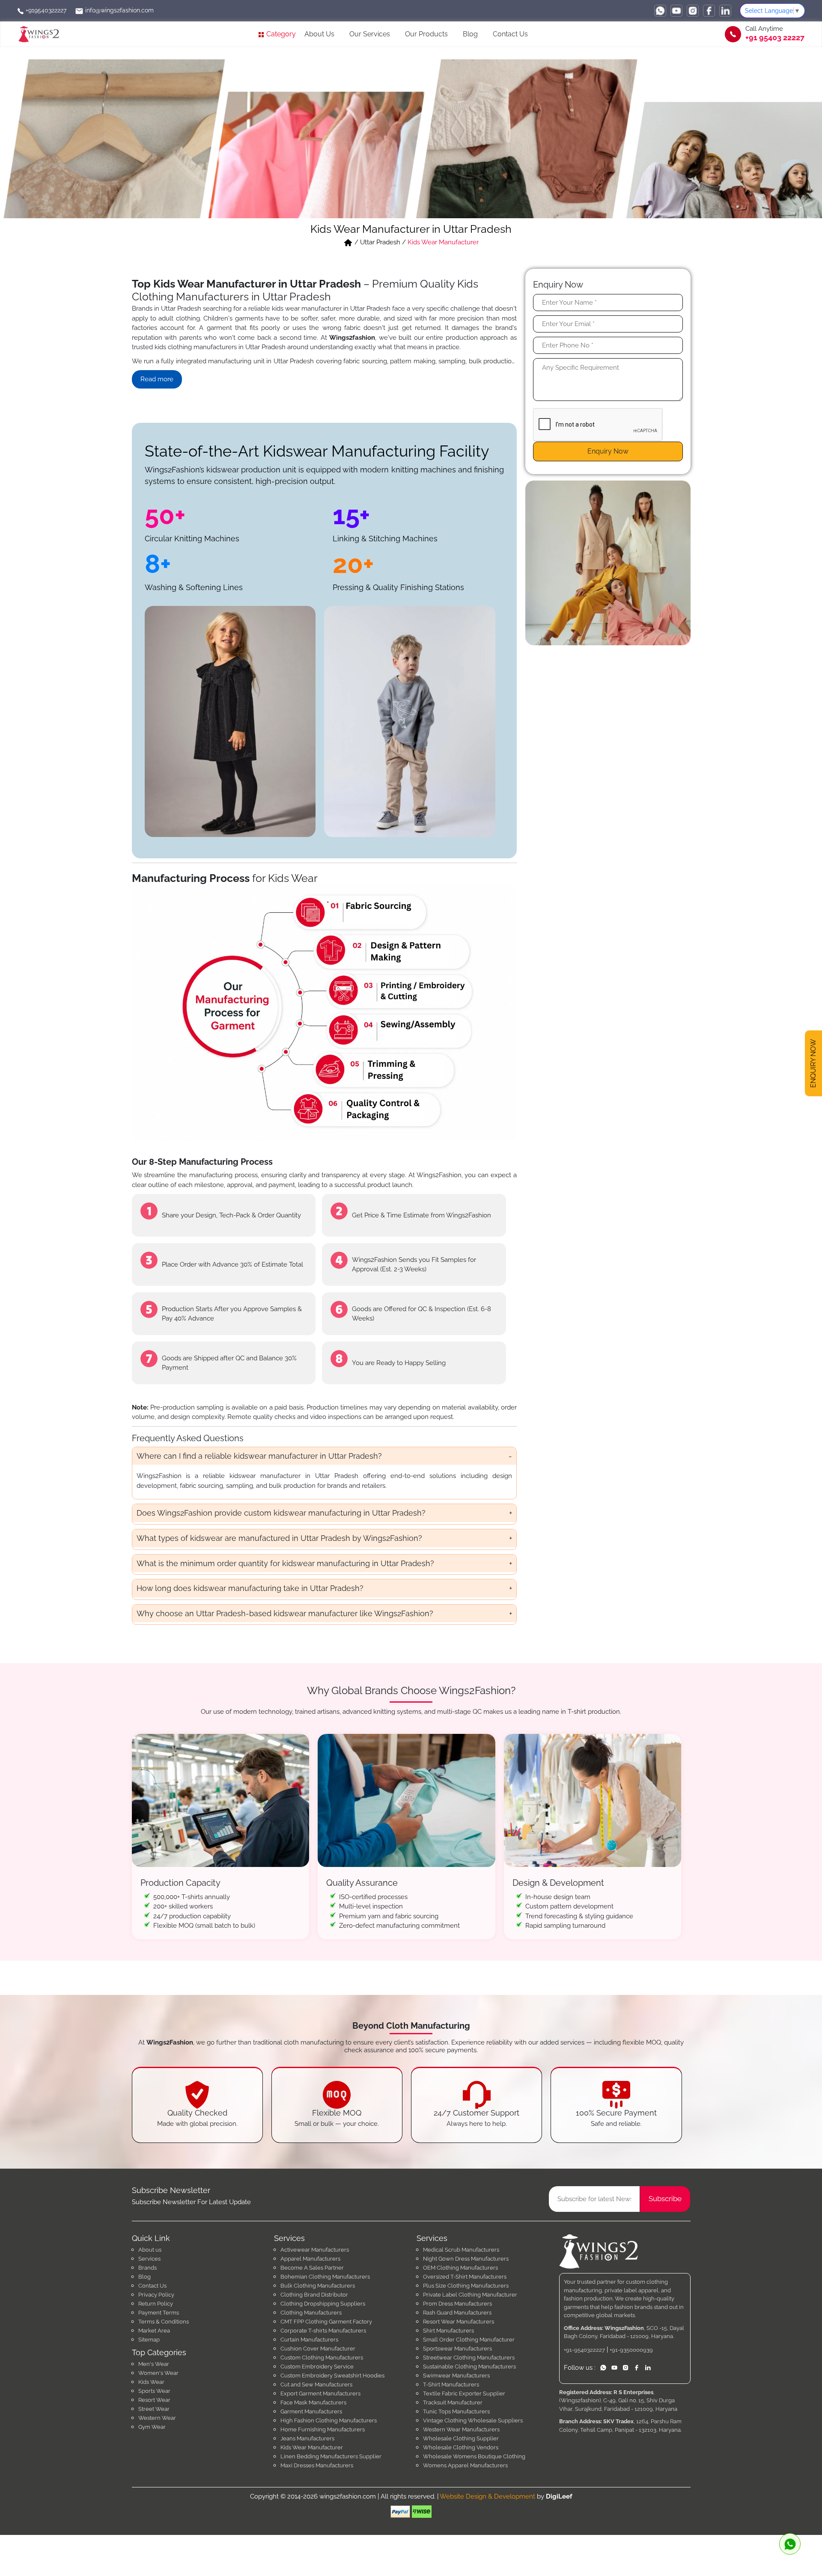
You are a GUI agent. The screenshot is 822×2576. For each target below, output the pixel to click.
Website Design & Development (487, 2496)
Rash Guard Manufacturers (457, 2313)
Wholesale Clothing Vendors (461, 2447)
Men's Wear (154, 2364)
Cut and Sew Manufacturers (316, 2385)
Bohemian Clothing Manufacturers (325, 2277)
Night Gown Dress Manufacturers (466, 2259)
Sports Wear (154, 2391)
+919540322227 (45, 10)
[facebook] (709, 11)
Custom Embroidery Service (317, 2367)
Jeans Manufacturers (307, 2438)
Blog (470, 34)
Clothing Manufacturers (311, 2313)
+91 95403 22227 (775, 38)
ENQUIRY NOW (813, 1063)
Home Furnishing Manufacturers (323, 2429)
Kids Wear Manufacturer (312, 2447)
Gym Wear (152, 2427)
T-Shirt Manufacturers (451, 2385)
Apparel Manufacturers (310, 2259)
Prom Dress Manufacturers (457, 2304)
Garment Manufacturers (311, 2411)
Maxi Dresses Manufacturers (317, 2465)
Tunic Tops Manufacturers (456, 2411)
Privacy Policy (156, 2295)
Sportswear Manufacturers (457, 2349)
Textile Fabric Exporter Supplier (464, 2393)
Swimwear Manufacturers (456, 2376)
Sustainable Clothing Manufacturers (469, 2367)
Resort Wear (154, 2400)
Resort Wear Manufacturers (459, 2322)
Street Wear (154, 2409)
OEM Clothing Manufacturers (460, 2268)
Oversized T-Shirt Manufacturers (465, 2277)
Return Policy (156, 2304)
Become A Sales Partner (312, 2268)
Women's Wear (158, 2373)
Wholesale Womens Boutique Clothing (474, 2456)
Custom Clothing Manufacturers (322, 2358)
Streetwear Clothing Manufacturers (469, 2358)
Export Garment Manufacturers (320, 2393)
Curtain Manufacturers (309, 2340)
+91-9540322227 (584, 2350)
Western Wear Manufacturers (461, 2429)
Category (280, 34)
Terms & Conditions (164, 2322)
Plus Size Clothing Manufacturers (466, 2286)
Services (149, 2259)
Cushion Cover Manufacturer (318, 2349)
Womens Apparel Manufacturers (465, 2465)
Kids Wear (151, 2382)
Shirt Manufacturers (448, 2331)
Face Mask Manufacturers (313, 2402)
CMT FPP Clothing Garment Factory (326, 2322)
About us (150, 2250)
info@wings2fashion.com (119, 10)
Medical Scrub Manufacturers (461, 2250)
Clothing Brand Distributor (314, 2295)
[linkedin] (725, 11)
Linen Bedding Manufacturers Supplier (331, 2456)
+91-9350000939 (631, 2350)
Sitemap (149, 2340)
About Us (319, 34)
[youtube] (676, 11)
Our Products (426, 34)
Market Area (154, 2331)
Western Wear (157, 2418)
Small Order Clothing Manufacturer (469, 2340)
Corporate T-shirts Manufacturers (323, 2331)
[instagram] (693, 11)
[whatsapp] (660, 11)
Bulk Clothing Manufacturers (318, 2286)
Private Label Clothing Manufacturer (470, 2295)
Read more (157, 379)
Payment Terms (159, 2313)
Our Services (370, 34)
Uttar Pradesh (380, 242)
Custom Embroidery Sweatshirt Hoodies (332, 2376)
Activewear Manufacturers (315, 2250)
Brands (147, 2268)
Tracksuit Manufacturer (453, 2402)
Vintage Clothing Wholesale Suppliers (473, 2420)
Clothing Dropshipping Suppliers (323, 2304)
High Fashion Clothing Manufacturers (329, 2420)
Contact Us (510, 34)
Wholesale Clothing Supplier (461, 2438)
